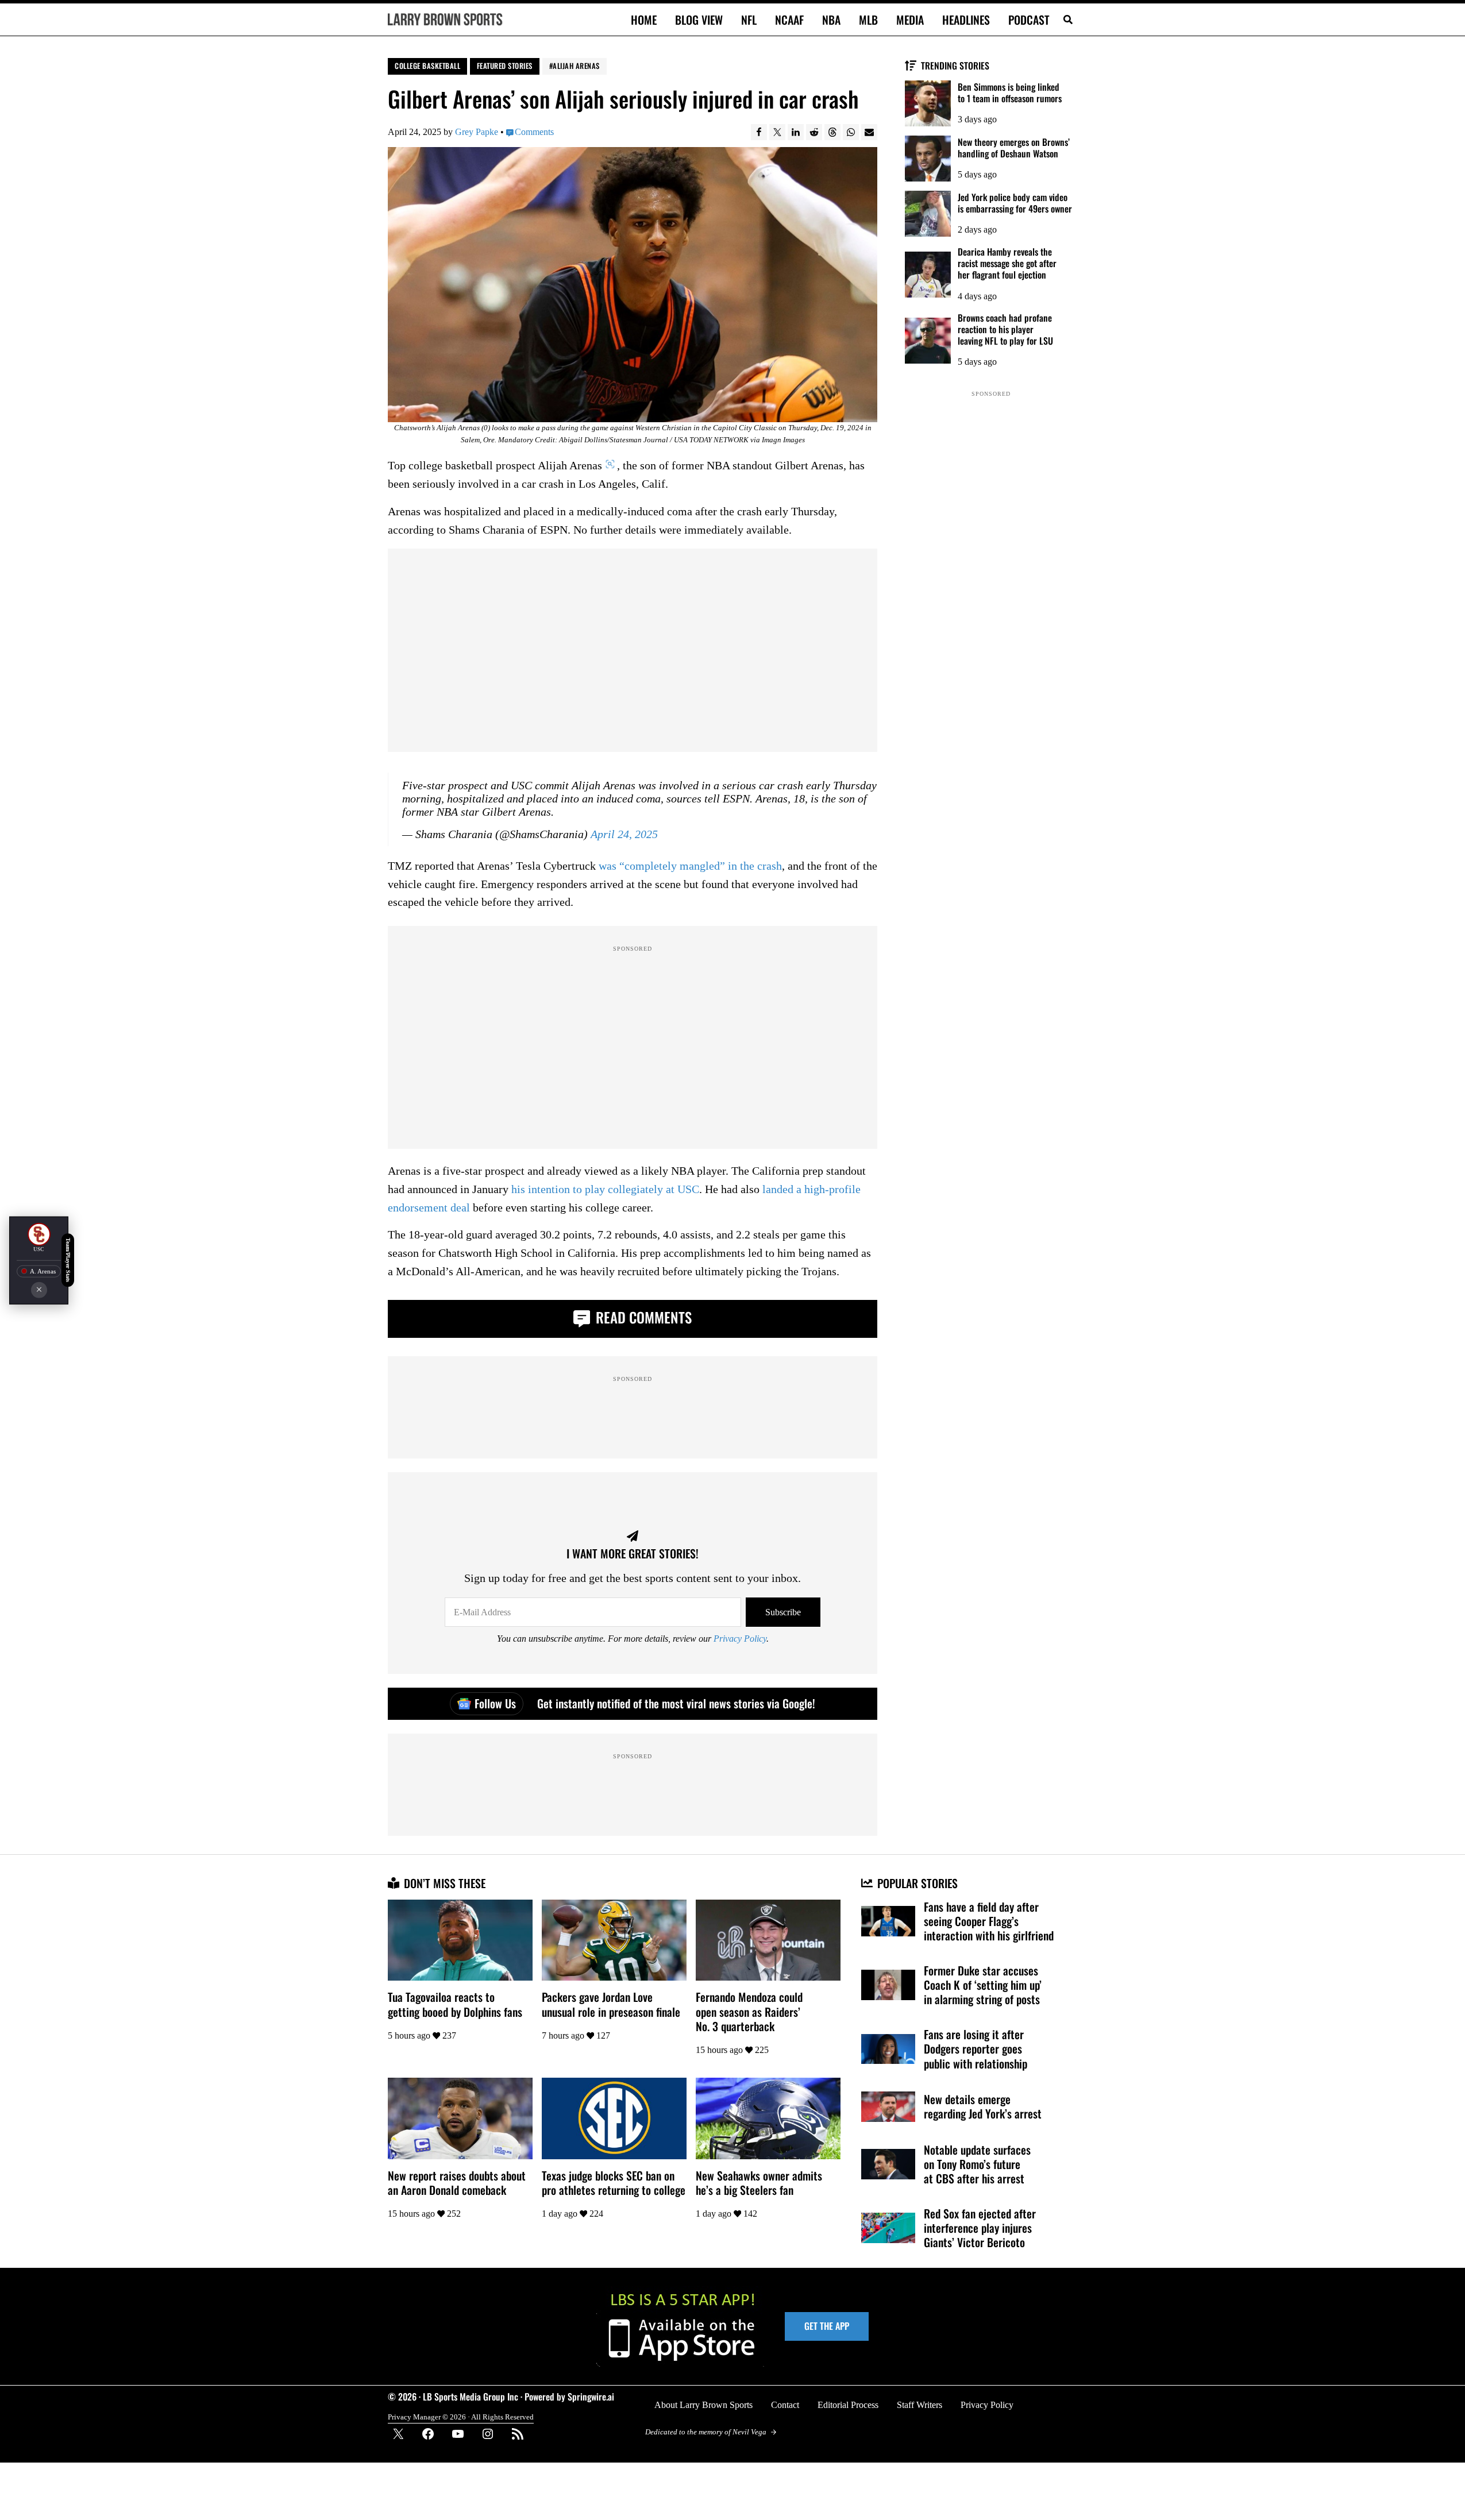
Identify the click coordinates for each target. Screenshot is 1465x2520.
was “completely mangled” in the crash (690, 866)
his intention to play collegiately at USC (605, 1190)
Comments (534, 132)
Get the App (827, 2326)
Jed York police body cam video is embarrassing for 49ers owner (1015, 203)
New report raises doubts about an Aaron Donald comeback (457, 2183)
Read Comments (642, 1317)
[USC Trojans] (39, 1234)
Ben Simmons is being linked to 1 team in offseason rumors (1010, 92)
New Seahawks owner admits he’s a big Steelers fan (759, 2183)
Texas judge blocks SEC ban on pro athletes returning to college (614, 2183)
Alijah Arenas (576, 66)
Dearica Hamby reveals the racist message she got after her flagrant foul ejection (1007, 263)
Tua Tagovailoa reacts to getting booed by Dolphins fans (455, 2004)
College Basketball (427, 66)
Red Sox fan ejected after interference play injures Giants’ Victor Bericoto (980, 2228)
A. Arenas (43, 1271)
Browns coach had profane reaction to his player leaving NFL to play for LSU (1005, 329)
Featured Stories (505, 66)
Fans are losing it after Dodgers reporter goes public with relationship (976, 2049)
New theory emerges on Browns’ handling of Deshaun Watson (1014, 148)
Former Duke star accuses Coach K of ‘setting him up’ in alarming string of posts (983, 1985)
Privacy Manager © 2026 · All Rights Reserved (461, 2417)
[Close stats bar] (39, 1290)
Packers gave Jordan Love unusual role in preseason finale (611, 2004)
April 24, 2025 (624, 835)
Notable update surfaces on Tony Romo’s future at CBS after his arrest (977, 2164)
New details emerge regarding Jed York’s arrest (983, 2106)
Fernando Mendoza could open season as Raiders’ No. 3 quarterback (749, 2011)
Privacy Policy (740, 1639)
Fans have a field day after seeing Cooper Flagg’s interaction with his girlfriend (989, 1921)
